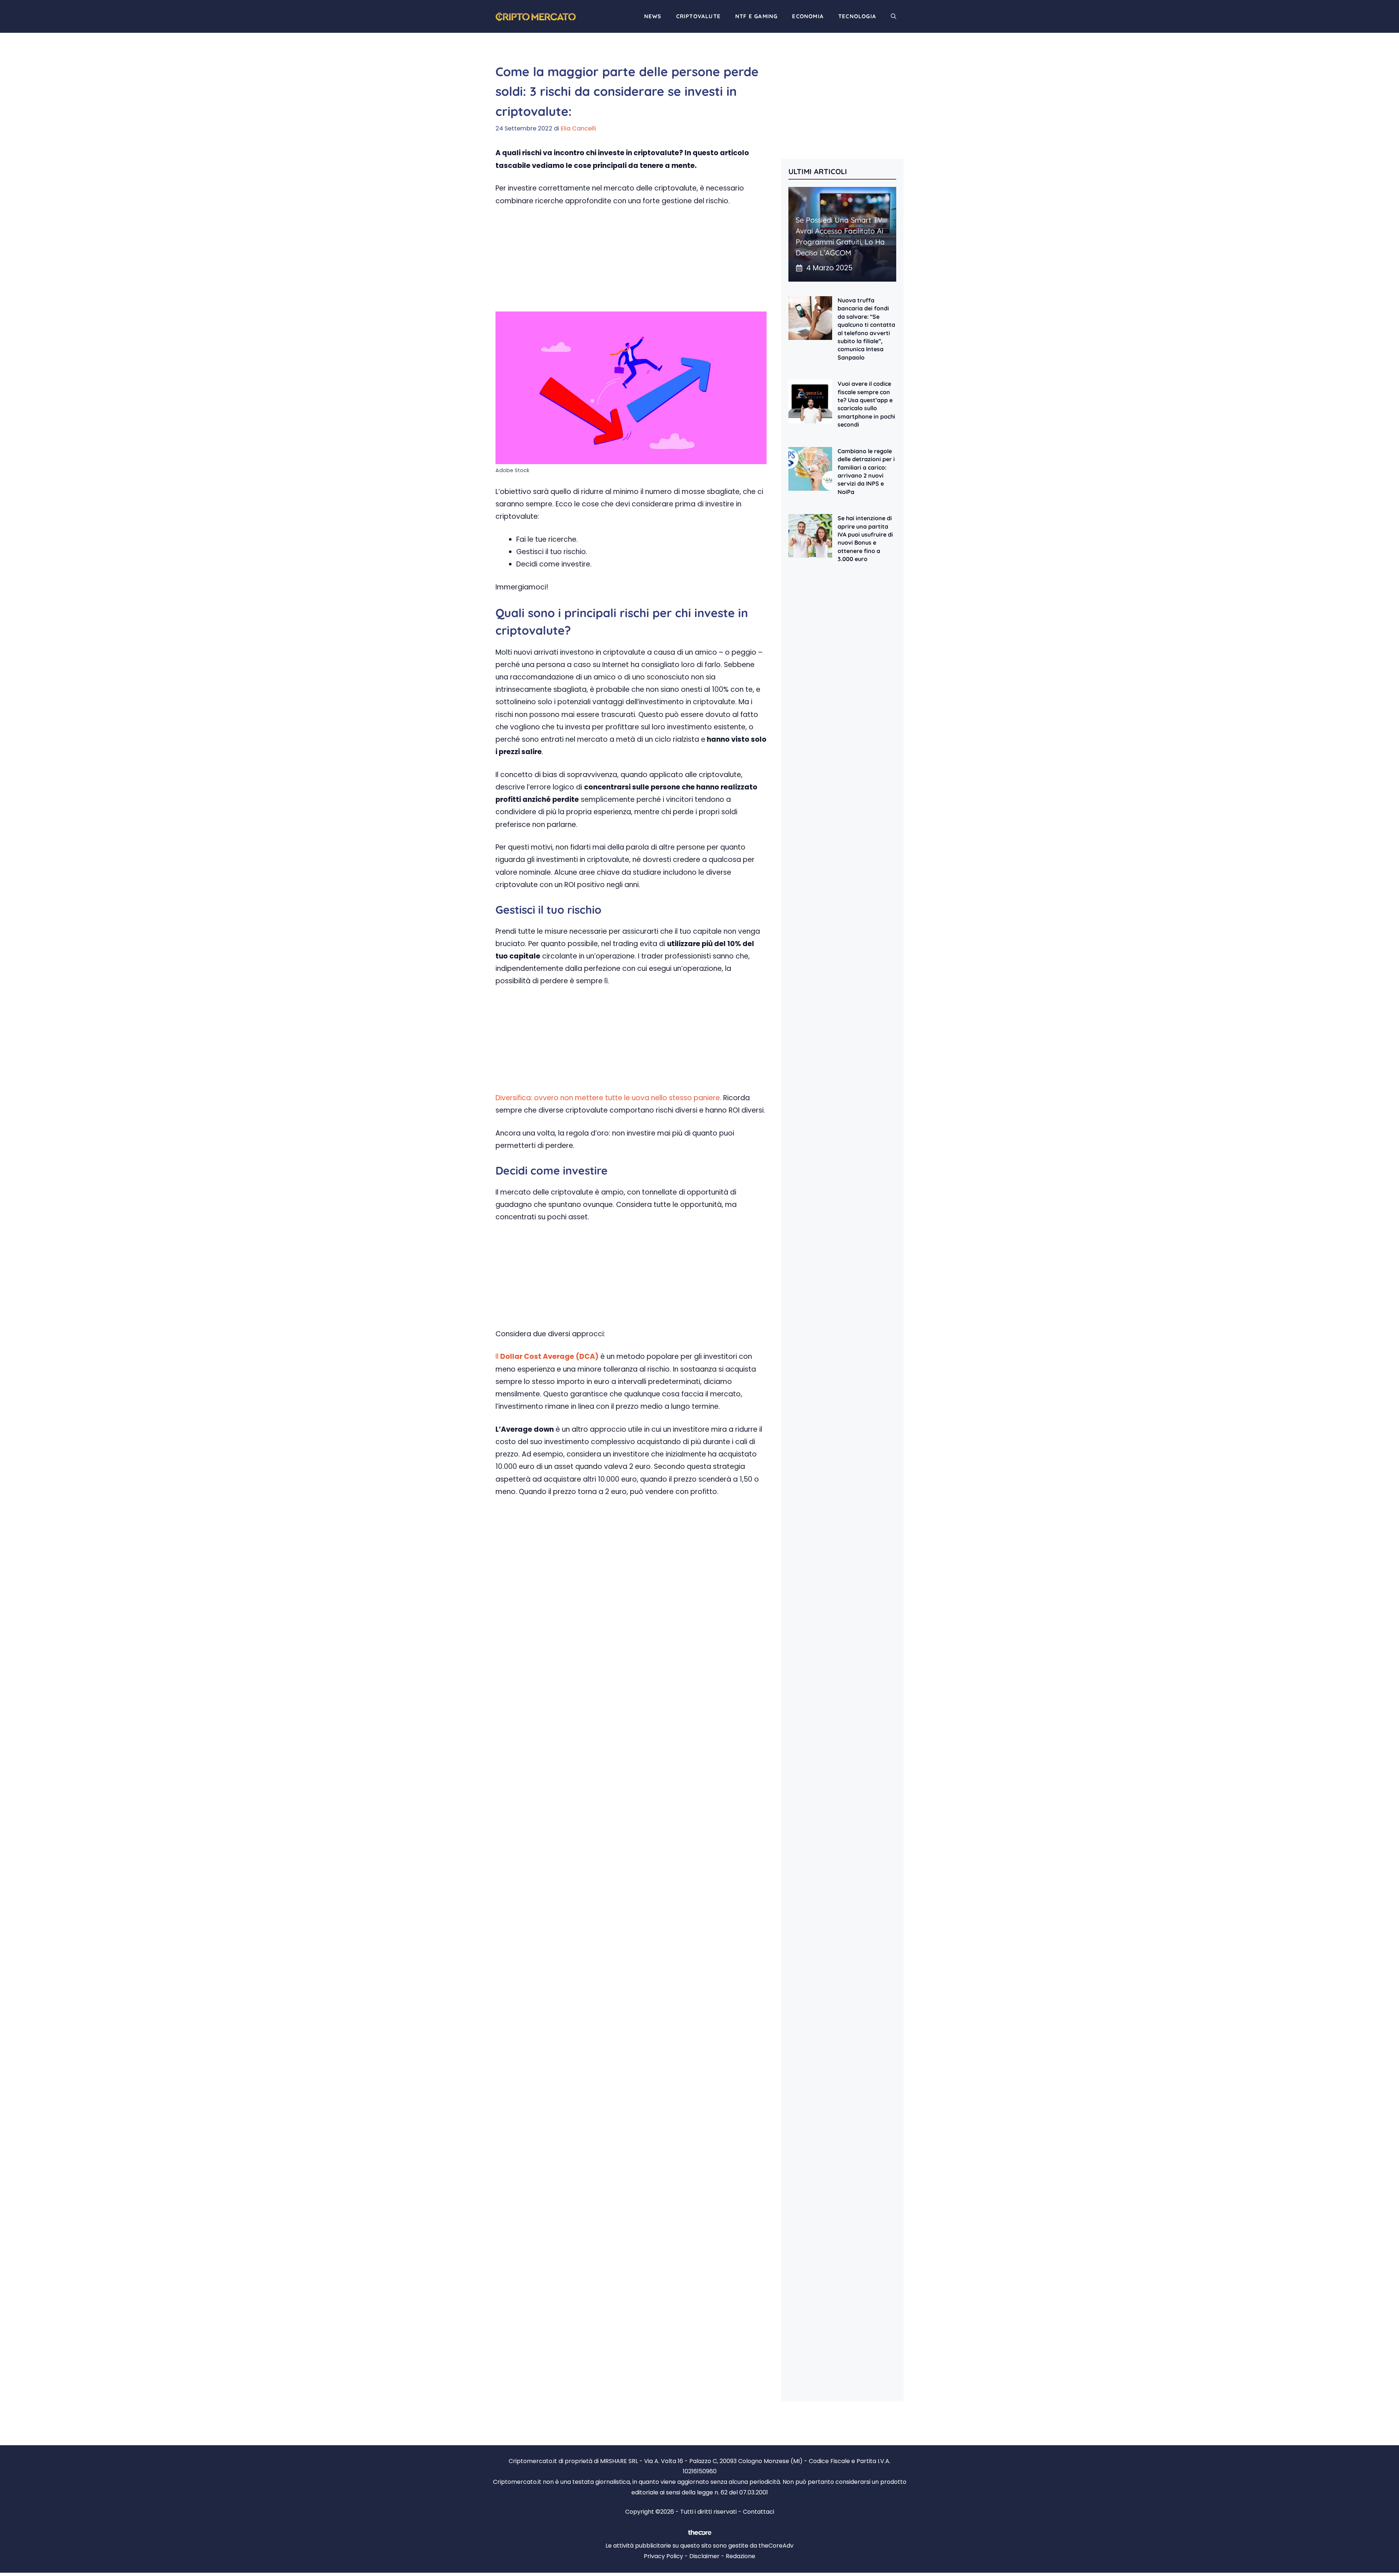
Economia (808, 16)
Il (547, 1356)
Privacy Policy (663, 2556)
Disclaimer (704, 2556)
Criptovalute (698, 16)
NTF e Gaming (756, 16)
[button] (894, 16)
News (653, 16)
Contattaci (759, 2512)
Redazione (740, 2556)
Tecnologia (857, 16)
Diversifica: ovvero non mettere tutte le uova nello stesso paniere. (608, 1098)
